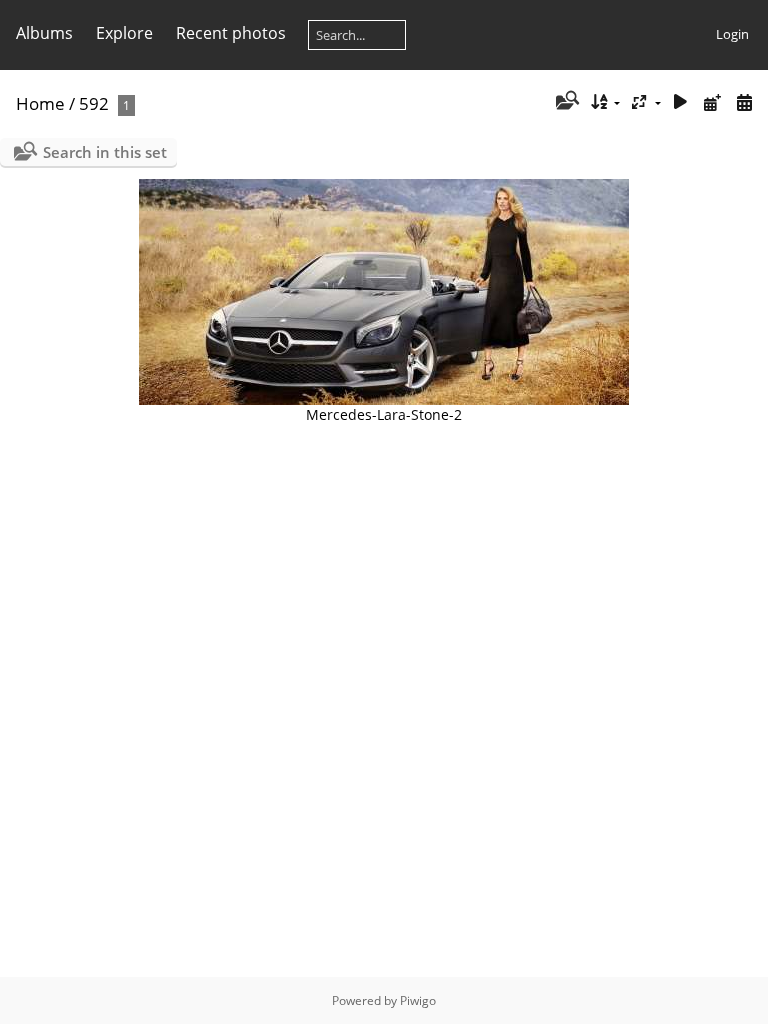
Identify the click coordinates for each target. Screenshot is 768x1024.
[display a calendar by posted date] (712, 102)
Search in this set (105, 152)
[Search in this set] (565, 102)
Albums (44, 33)
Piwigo (418, 1000)
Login (732, 34)
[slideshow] (681, 102)
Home (40, 103)
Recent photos (231, 33)
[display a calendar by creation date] (744, 102)
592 (94, 103)
